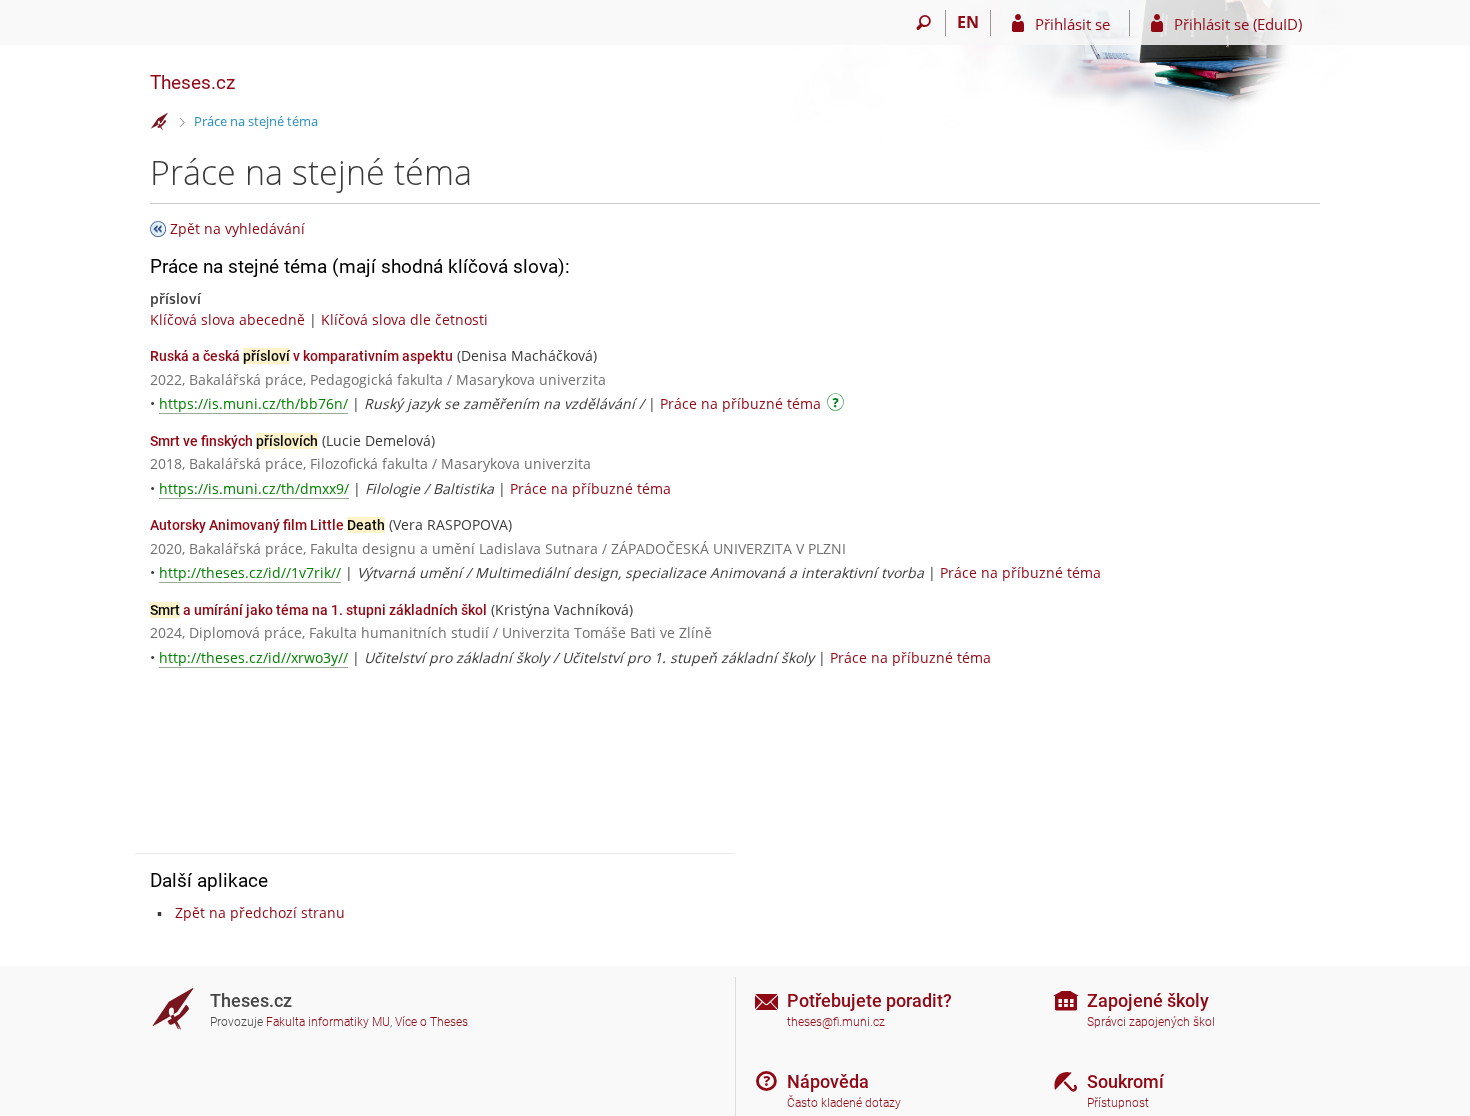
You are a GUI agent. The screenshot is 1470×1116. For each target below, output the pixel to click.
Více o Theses (431, 1022)
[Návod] (838, 405)
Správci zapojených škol (1151, 1022)
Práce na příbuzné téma (740, 403)
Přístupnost (1118, 1103)
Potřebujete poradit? (869, 1000)
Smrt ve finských (234, 441)
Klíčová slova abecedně (227, 319)
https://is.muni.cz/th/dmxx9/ (254, 488)
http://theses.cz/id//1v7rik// (250, 572)
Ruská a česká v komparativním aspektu (301, 356)
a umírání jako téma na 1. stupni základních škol (318, 610)
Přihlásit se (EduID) (1238, 24)
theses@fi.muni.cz (836, 1022)
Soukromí (1125, 1081)
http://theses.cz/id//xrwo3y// (253, 657)
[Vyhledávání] (923, 23)
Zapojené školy (1148, 1000)
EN (968, 22)
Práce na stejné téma (256, 121)
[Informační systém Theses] (160, 122)
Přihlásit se (1072, 24)
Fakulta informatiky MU (328, 1022)
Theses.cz (192, 82)
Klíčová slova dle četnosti (404, 319)
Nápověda (828, 1081)
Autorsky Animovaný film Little (267, 525)
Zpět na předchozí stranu (260, 912)
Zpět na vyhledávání (237, 228)
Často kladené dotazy (844, 1103)
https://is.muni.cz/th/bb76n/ (253, 403)
